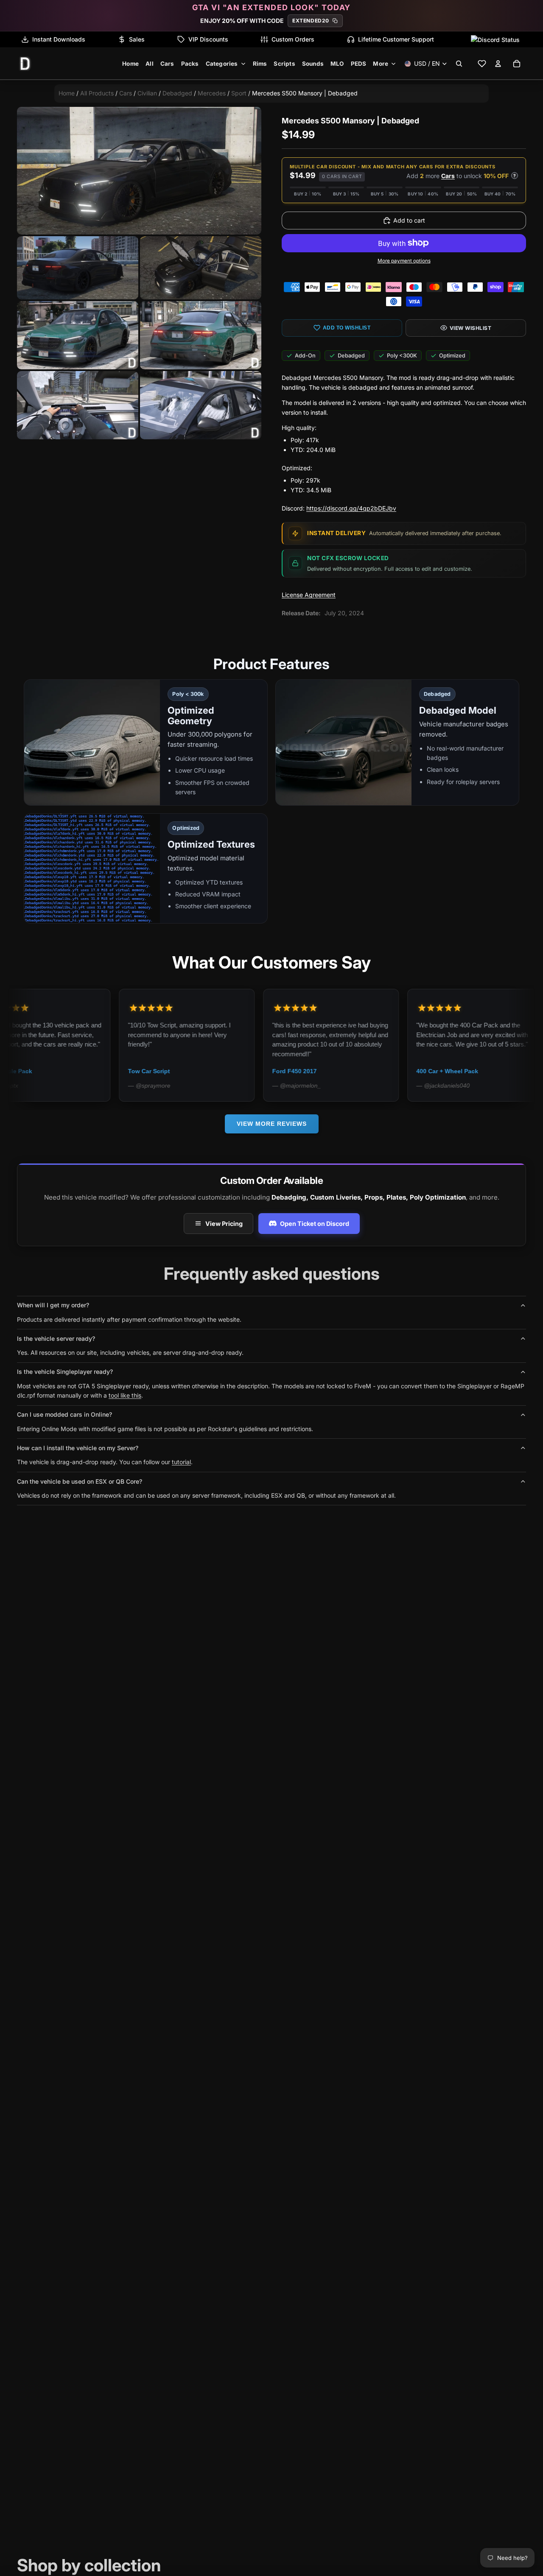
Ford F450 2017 (207, 1071)
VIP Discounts (208, 39)
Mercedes (212, 93)
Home (67, 93)
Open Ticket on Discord (315, 1224)
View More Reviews (272, 1124)
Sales (137, 39)
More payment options (404, 261)
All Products (97, 93)
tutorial (181, 1462)
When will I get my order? (53, 1305)
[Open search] (459, 64)
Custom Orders (293, 39)
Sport (239, 93)
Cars (126, 93)
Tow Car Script (62, 1071)
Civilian (147, 93)
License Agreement (309, 595)
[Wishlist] (482, 64)
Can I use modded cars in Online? (64, 1414)
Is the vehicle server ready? (56, 1338)
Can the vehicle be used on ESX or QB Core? (80, 1481)
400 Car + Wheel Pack (360, 1071)
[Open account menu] (498, 64)
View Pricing (224, 1224)
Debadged (177, 93)
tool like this (125, 1395)
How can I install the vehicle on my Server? (78, 1448)
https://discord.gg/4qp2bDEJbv (351, 508)
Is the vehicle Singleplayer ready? (65, 1372)
